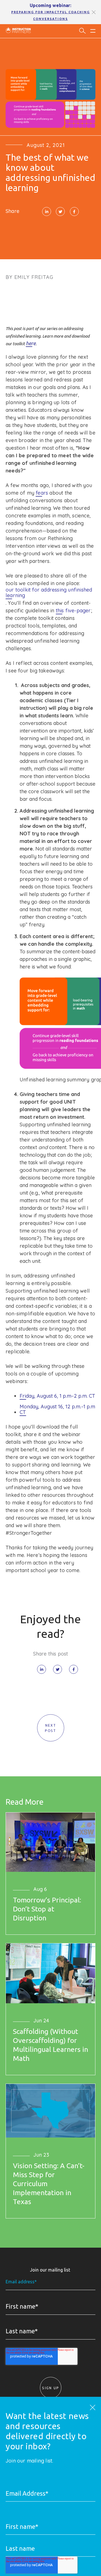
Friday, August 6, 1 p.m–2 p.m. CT (57, 1396)
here (31, 343)
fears (42, 493)
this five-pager (73, 611)
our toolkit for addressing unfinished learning (49, 593)
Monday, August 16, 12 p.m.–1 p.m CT (57, 1409)
